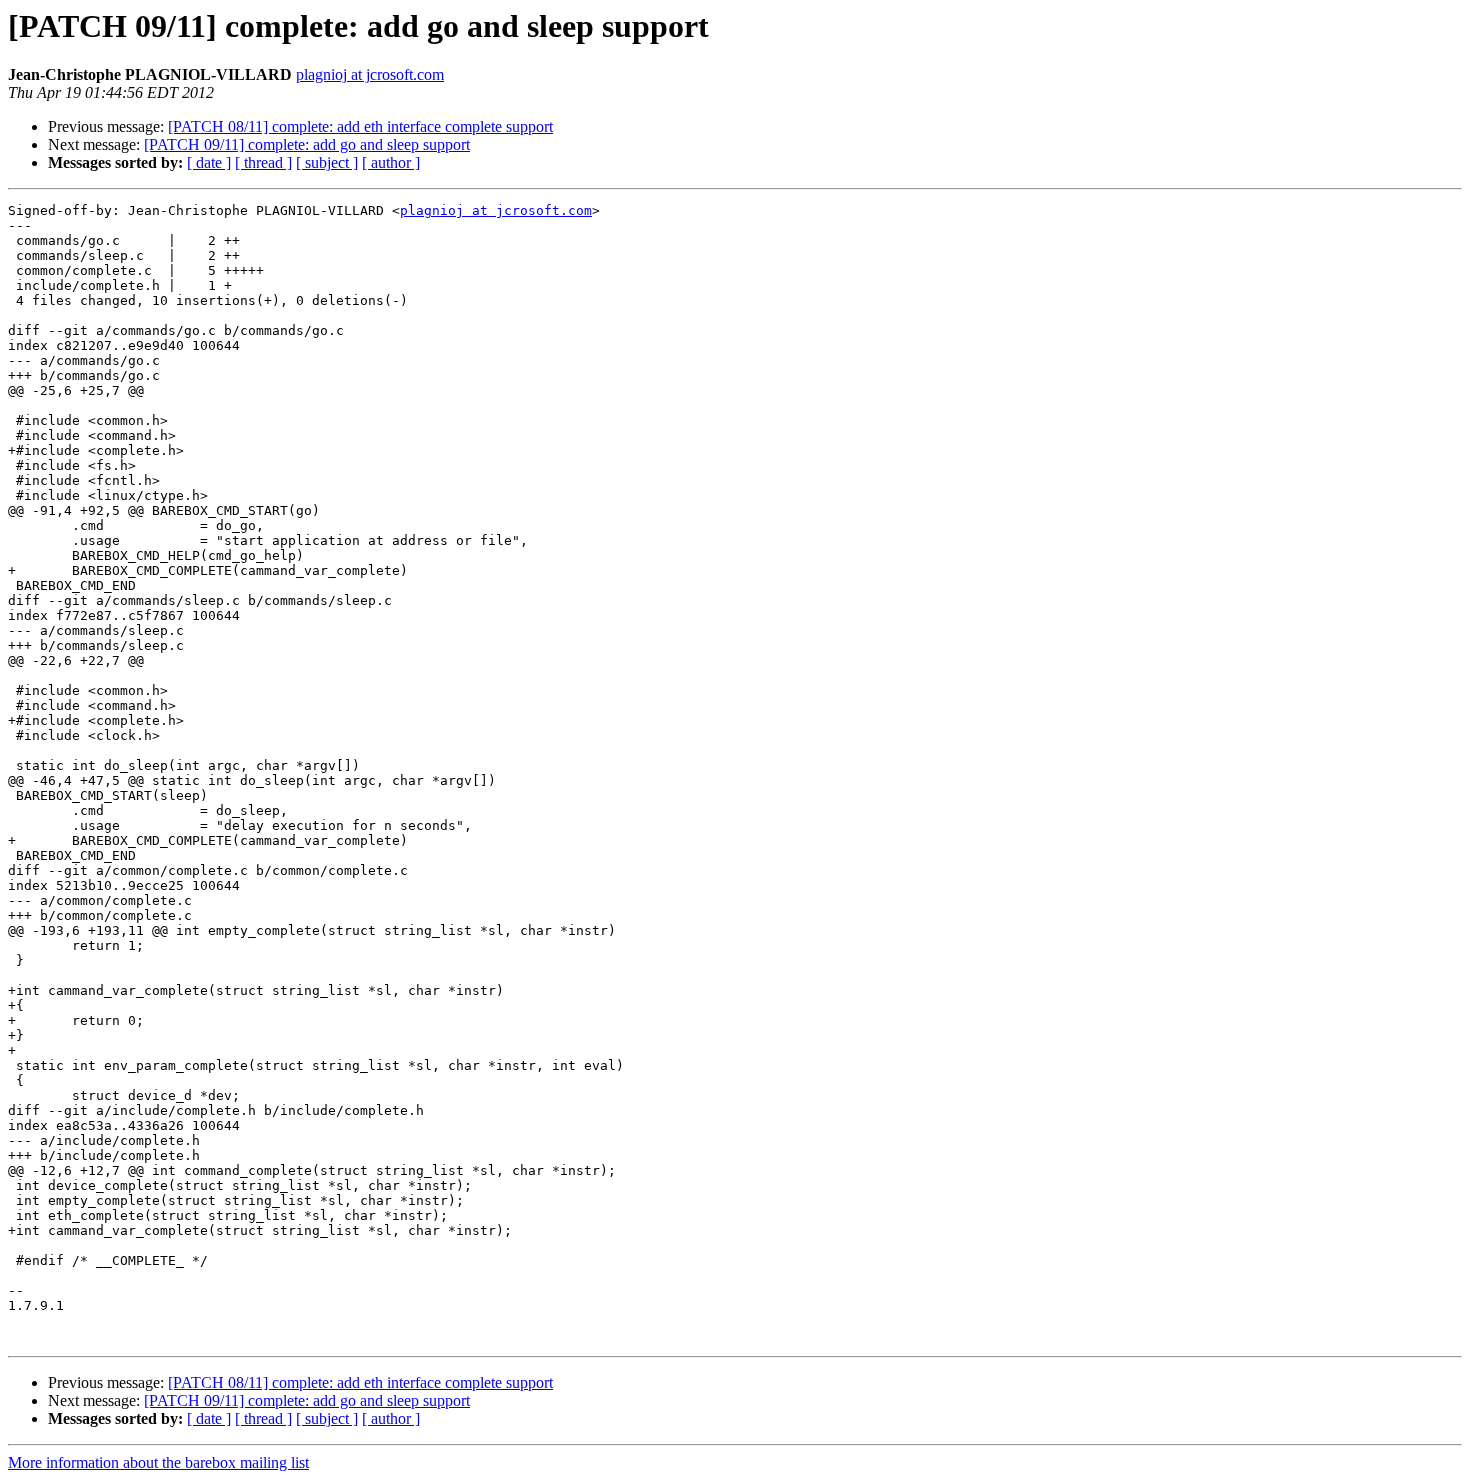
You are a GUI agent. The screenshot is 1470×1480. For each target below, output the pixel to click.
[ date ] (209, 162)
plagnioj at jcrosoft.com (370, 74)
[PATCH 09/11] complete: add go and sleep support (307, 144)
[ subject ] (327, 162)
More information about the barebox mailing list (158, 1462)
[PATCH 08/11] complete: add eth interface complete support (360, 126)
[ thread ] (263, 162)
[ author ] (391, 162)
